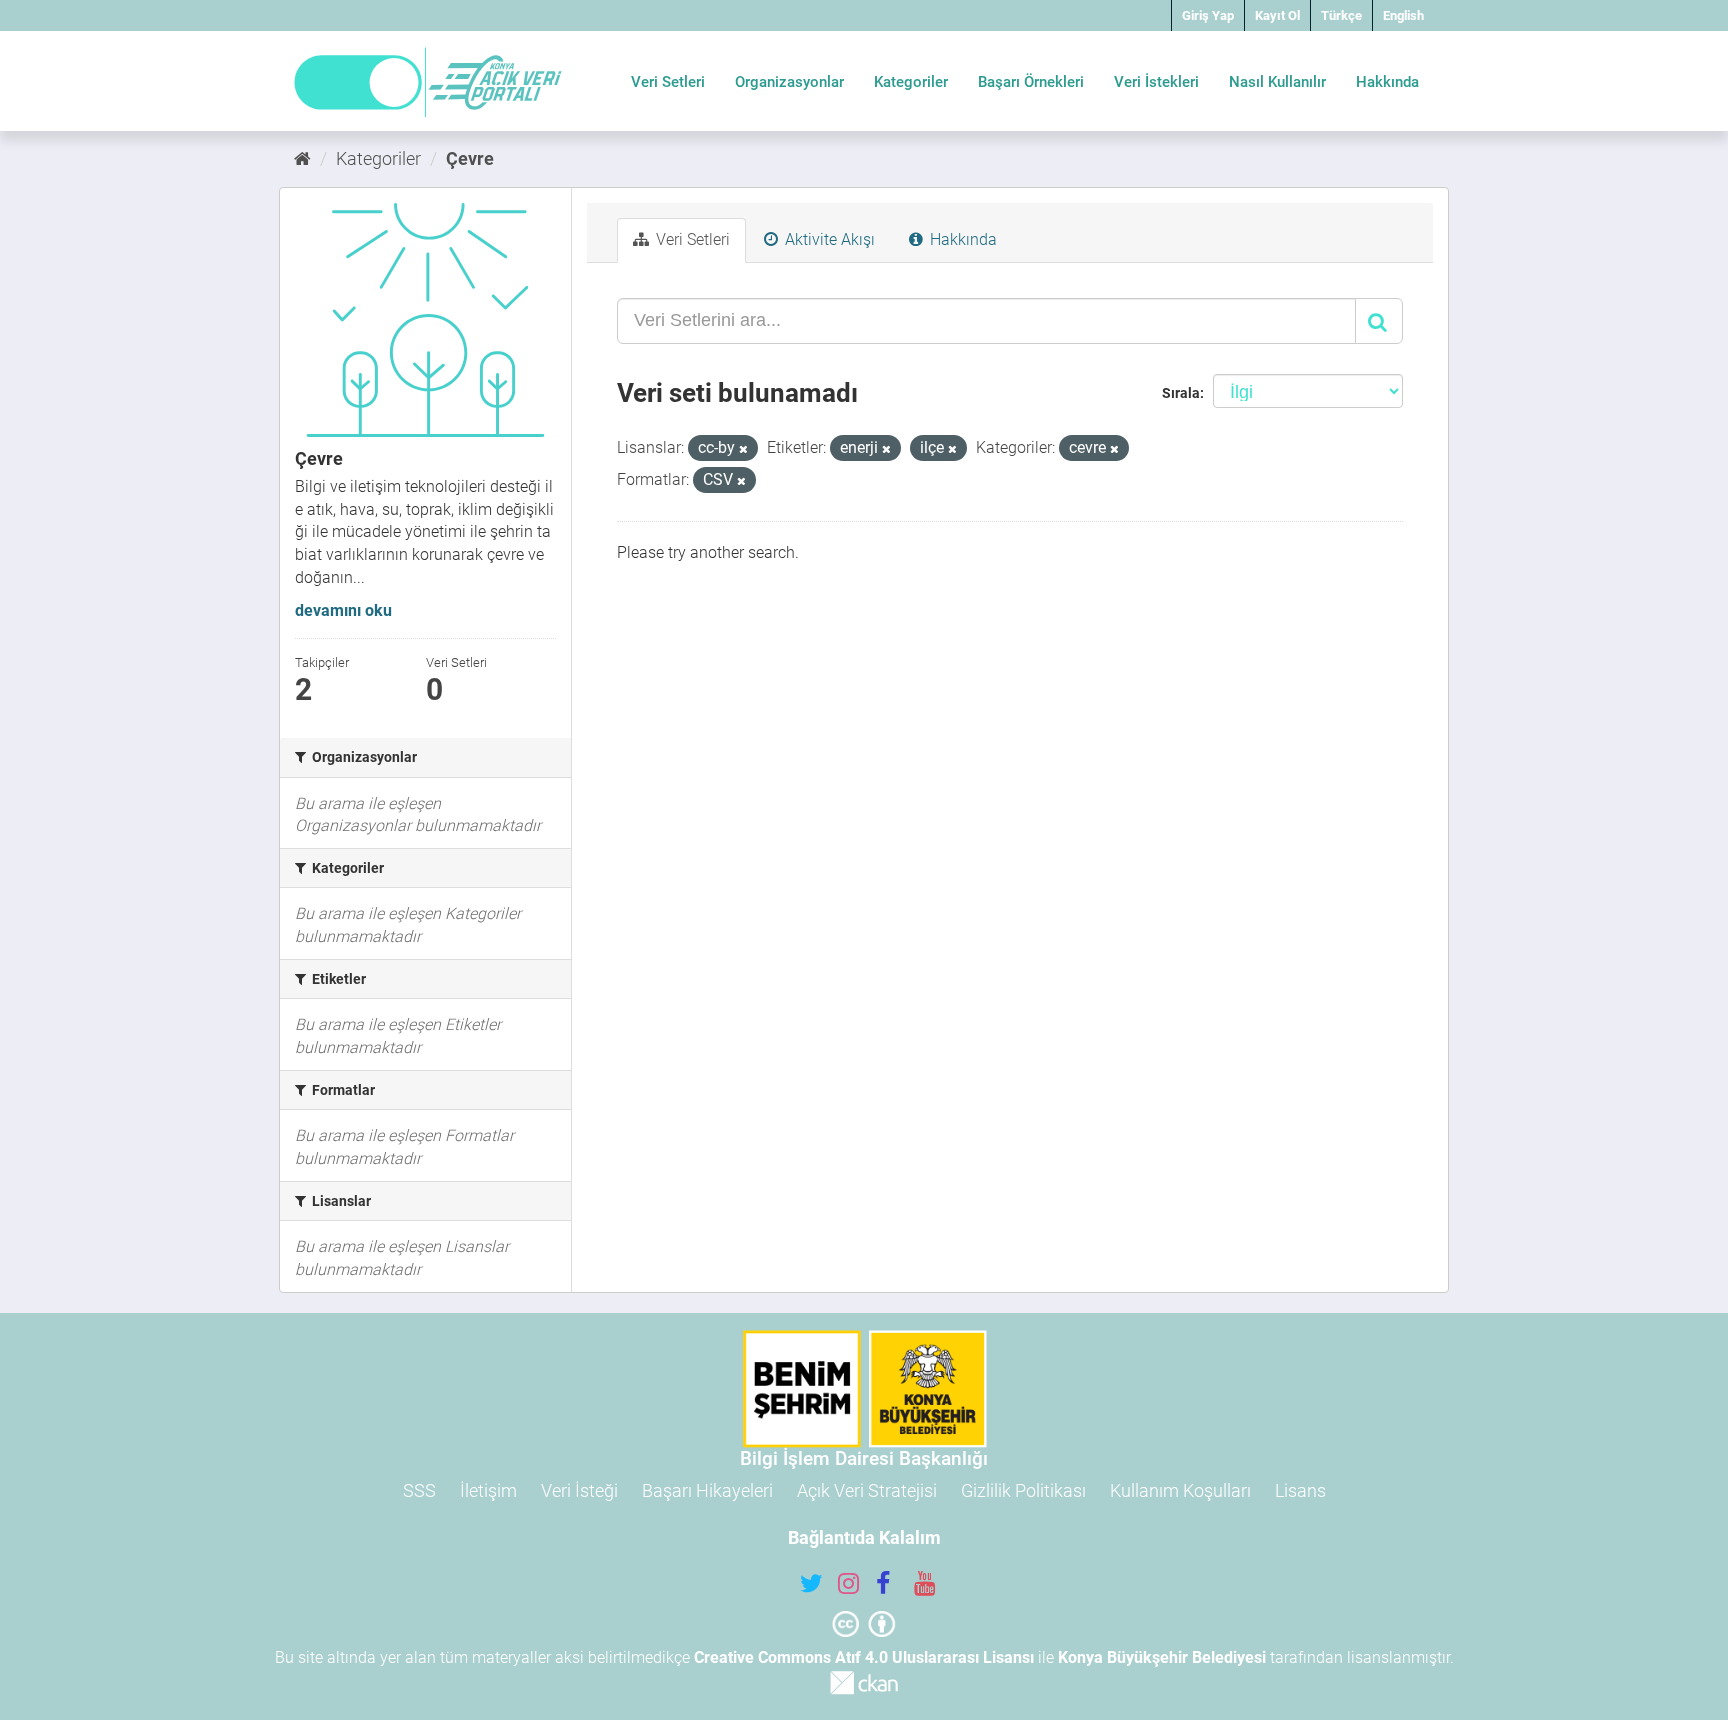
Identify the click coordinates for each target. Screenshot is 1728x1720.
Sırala (1181, 393)
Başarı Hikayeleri (707, 1490)
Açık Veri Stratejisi (867, 1490)
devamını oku (343, 610)
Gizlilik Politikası (1023, 1490)
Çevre (470, 158)
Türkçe (1341, 15)
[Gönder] (1379, 321)
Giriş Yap (1208, 15)
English (1403, 15)
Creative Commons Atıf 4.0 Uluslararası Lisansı (864, 1657)
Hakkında (1387, 82)
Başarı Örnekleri (1031, 82)
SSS (419, 1490)
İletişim (488, 1490)
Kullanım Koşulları (1180, 1490)
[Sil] (743, 449)
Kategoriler (911, 82)
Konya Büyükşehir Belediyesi (1162, 1657)
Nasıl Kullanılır (1277, 82)
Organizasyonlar (789, 82)
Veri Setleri (668, 82)
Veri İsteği (579, 1490)
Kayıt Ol (1277, 15)
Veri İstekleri (1156, 82)
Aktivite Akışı (828, 239)
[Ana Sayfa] (302, 158)
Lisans (1300, 1490)
